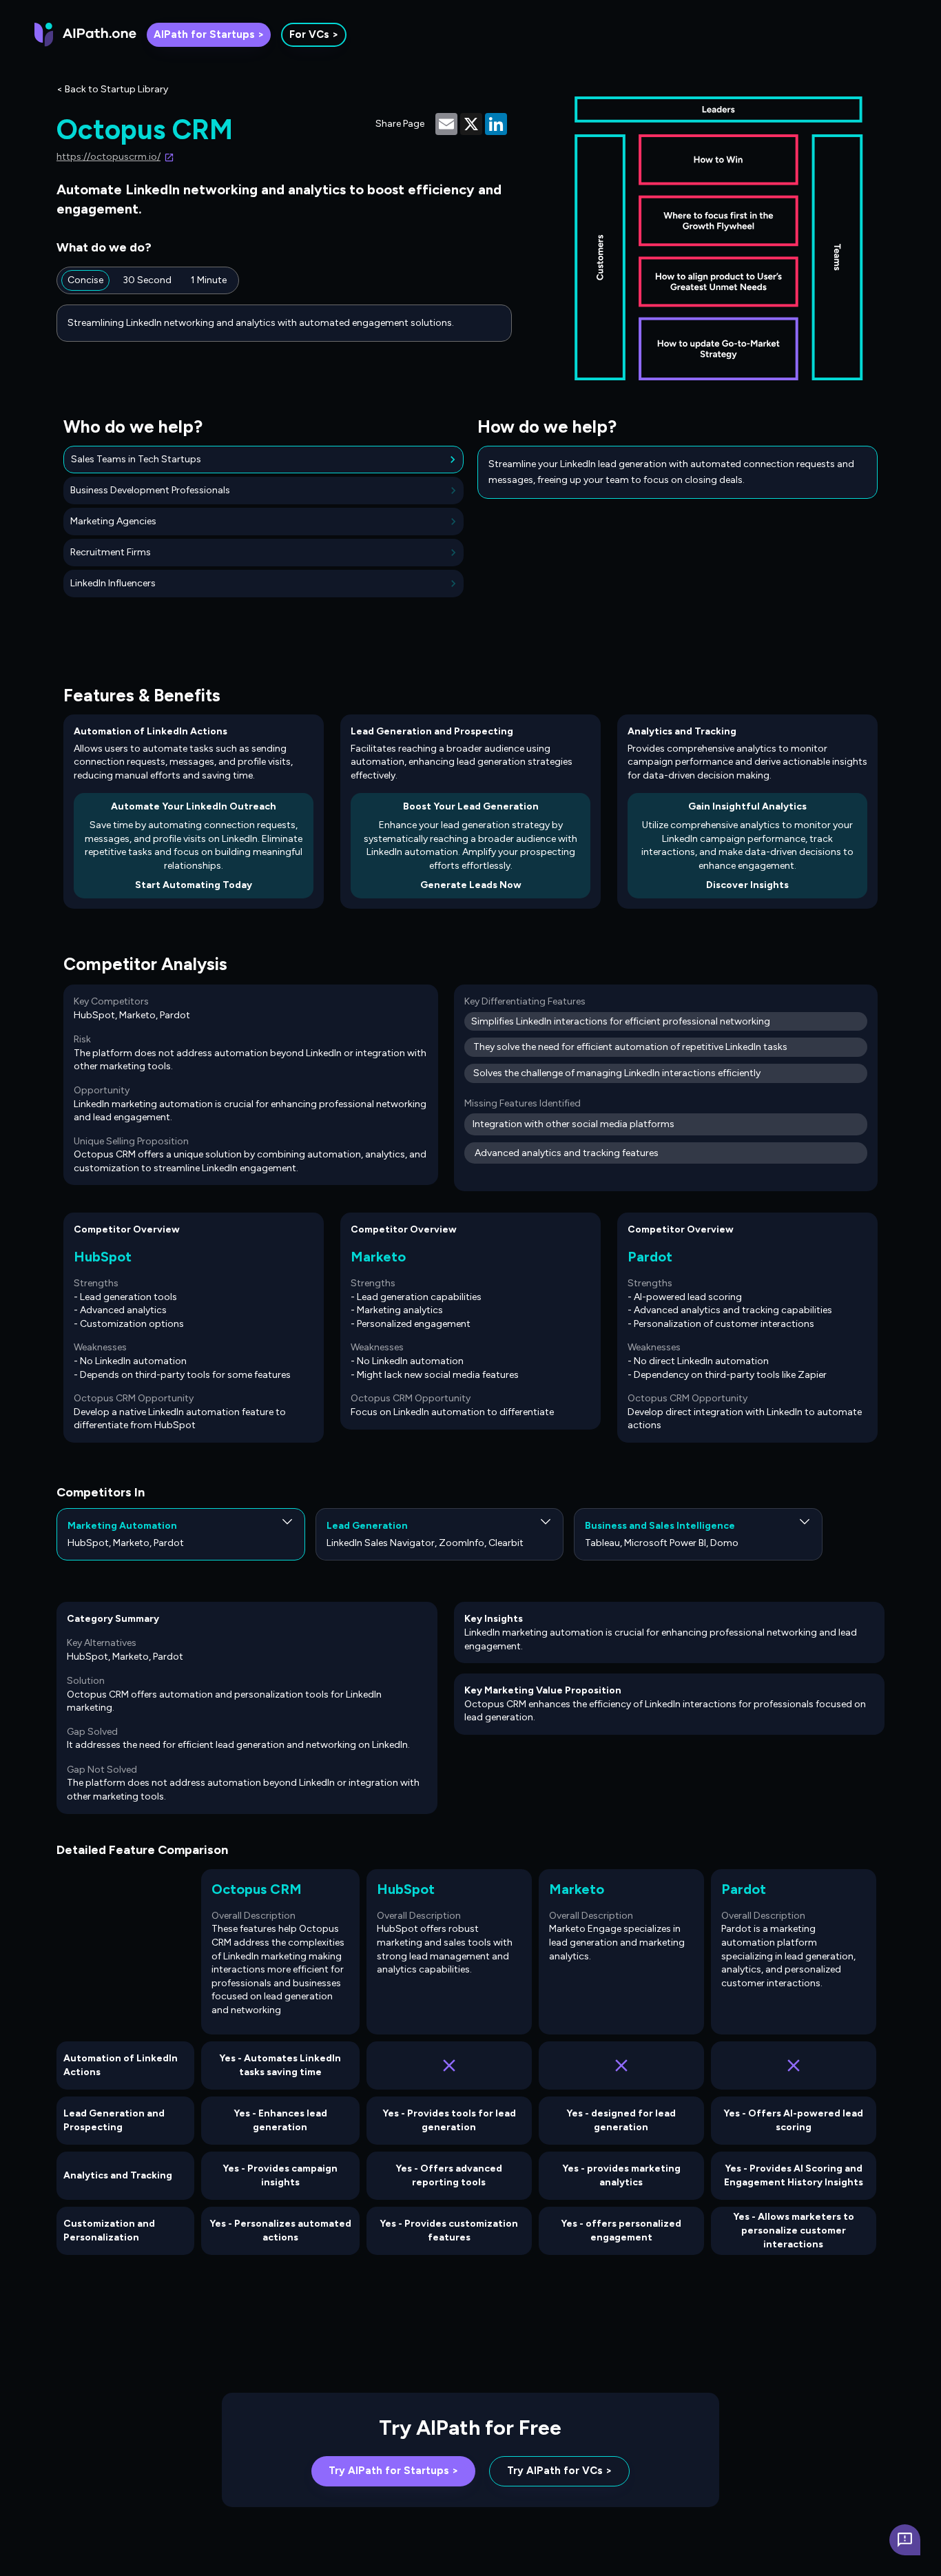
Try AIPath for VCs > (559, 2471)
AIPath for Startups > (209, 34)
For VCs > (314, 34)
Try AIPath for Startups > (393, 2471)
